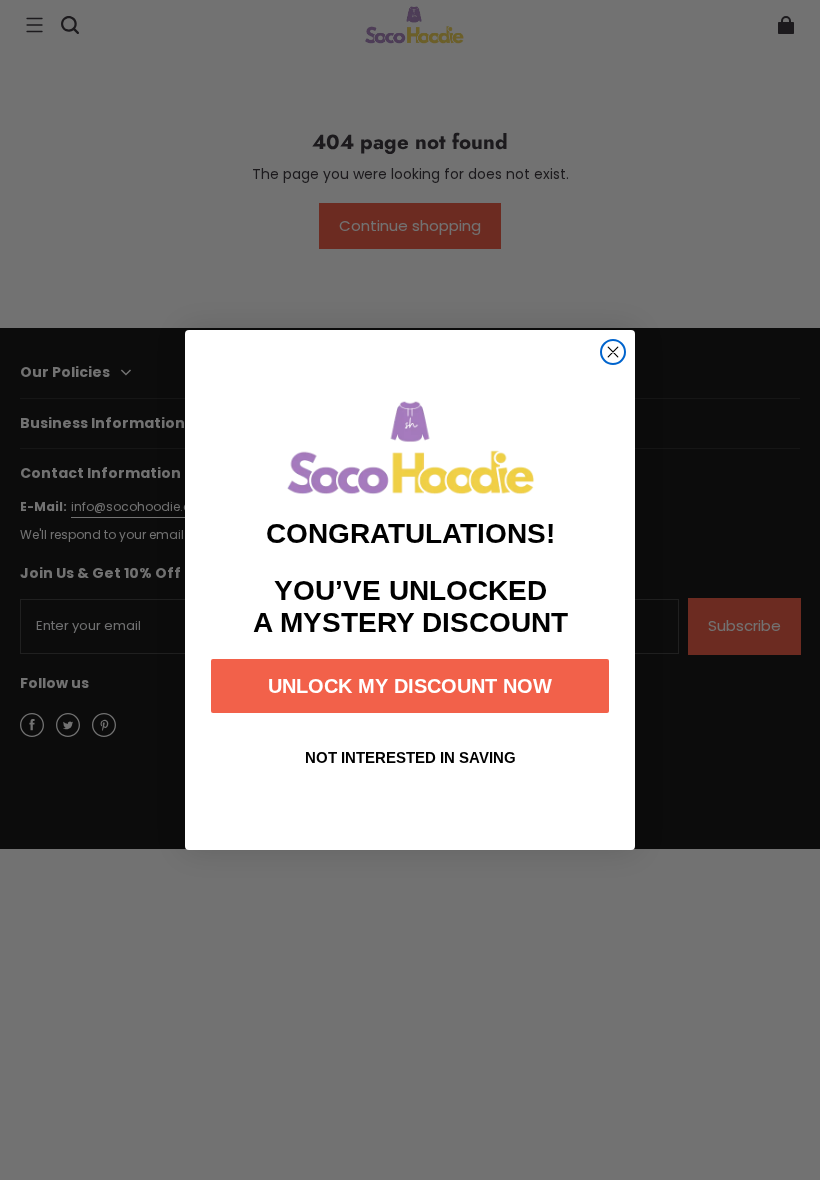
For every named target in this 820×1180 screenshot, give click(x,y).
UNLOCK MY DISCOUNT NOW (410, 686)
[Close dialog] (613, 352)
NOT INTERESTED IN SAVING (410, 757)
